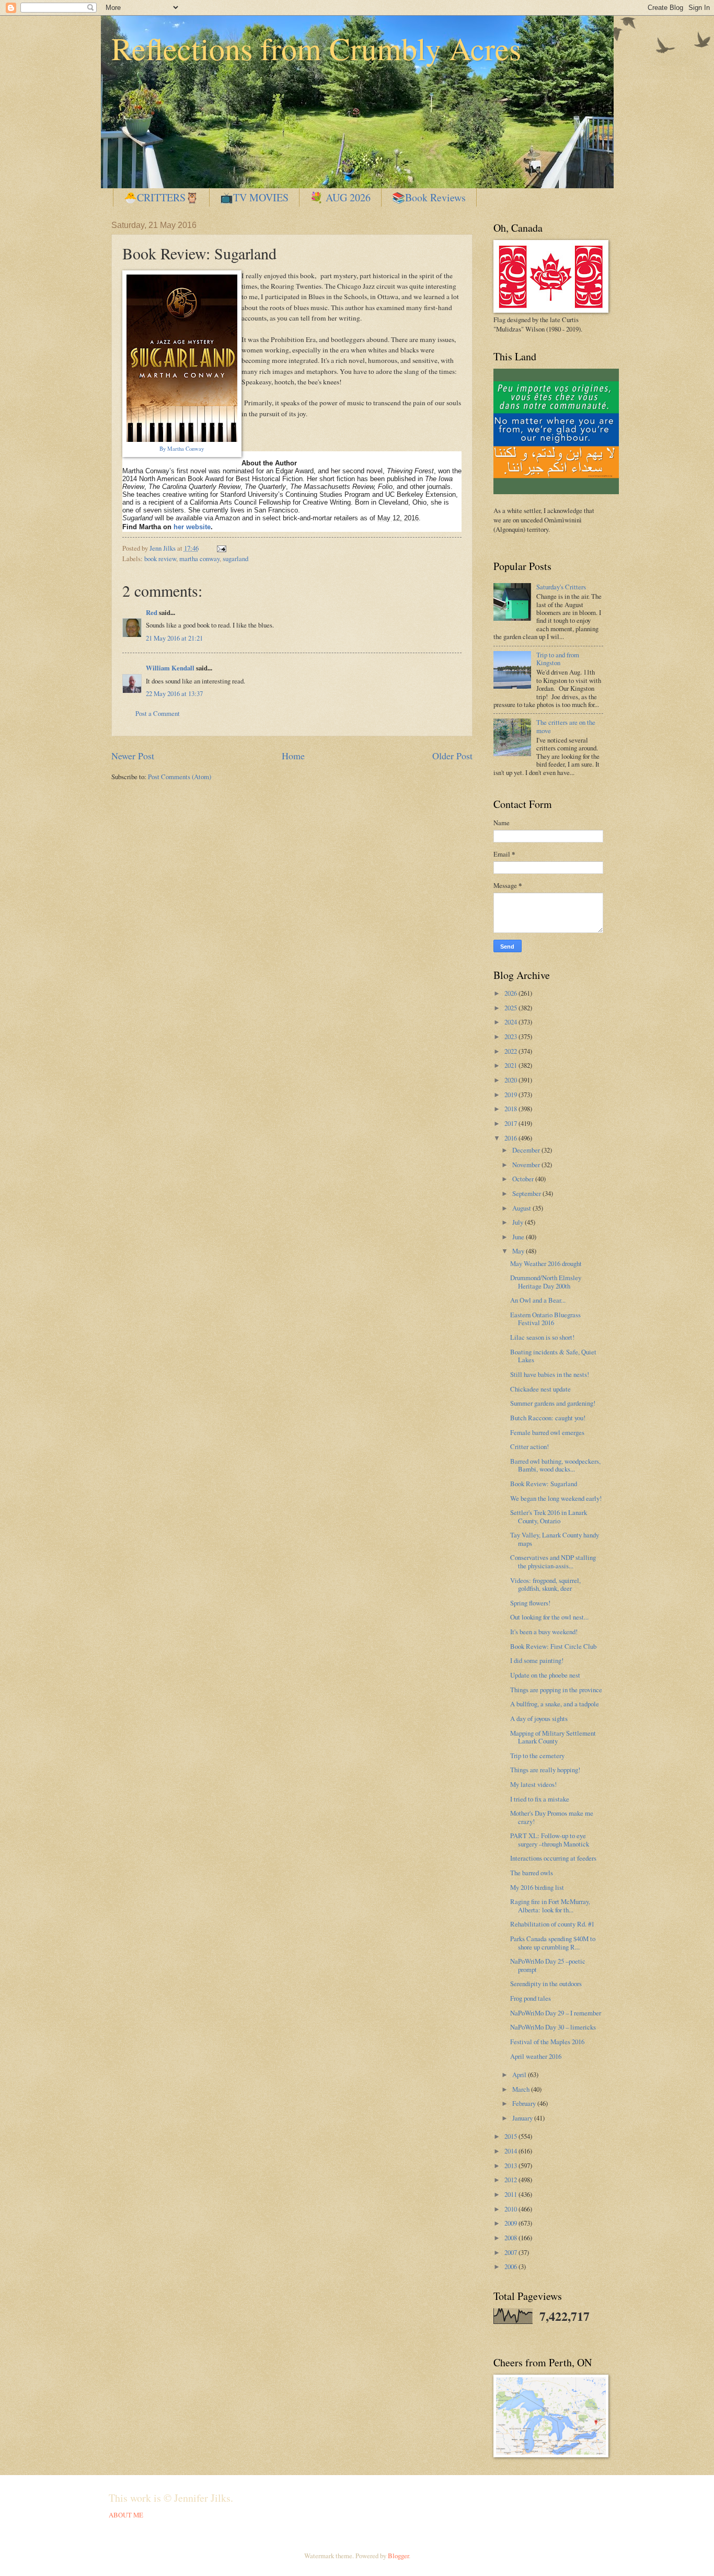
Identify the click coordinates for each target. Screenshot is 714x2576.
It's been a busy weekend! (544, 1632)
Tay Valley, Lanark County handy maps (555, 1539)
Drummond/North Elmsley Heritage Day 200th (546, 1281)
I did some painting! (537, 1660)
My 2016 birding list (537, 1887)
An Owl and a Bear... (538, 1300)
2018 (511, 1109)
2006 (511, 2266)
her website (192, 527)
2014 (511, 2151)
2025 (511, 1008)
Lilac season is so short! (542, 1337)
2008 (511, 2238)
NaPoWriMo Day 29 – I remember (556, 2013)
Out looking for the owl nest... (549, 1617)
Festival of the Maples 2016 (547, 2042)
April (520, 2075)
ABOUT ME (126, 2515)
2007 (511, 2252)
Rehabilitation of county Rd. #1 (552, 1924)
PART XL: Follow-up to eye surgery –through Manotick (550, 1839)
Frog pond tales (531, 1998)
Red (152, 612)
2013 (511, 2165)
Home (293, 756)
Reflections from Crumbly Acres (316, 48)
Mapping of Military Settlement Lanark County (553, 1737)
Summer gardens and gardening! (553, 1403)
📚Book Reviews (429, 197)
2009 (511, 2223)
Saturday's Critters (561, 587)
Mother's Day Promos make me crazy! (552, 1817)
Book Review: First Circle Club (553, 1646)
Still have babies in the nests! (550, 1374)
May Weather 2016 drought (546, 1263)
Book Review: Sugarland (544, 1484)
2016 (511, 1138)
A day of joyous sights (539, 1718)
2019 (511, 1095)
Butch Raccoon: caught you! (548, 1418)
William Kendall (170, 668)
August (522, 1208)
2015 (511, 2136)
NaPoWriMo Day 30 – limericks (553, 2027)
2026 (511, 993)
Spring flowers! (530, 1603)
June (519, 1237)
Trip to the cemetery (537, 1756)
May (519, 1251)
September (527, 1193)
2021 (511, 1065)
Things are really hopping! (545, 1770)
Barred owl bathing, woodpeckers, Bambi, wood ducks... (555, 1465)
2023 (511, 1036)
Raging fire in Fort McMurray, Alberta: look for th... (550, 1905)
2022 (511, 1051)
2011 (511, 2194)
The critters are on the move (566, 726)
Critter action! (529, 1446)
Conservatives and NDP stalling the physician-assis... (553, 1561)
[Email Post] (220, 548)
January (523, 2118)
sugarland (235, 558)
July (519, 1222)
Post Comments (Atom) (180, 777)
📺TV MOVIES (254, 197)
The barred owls (532, 1873)
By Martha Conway (182, 449)
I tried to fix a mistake (540, 1799)
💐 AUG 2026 (340, 197)
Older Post (452, 756)
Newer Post (133, 756)
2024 (511, 1022)
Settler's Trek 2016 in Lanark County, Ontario (549, 1516)
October (524, 1179)
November (527, 1165)
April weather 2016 (536, 2056)
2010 (511, 2209)
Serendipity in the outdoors (546, 1984)
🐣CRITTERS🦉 (161, 197)
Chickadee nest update (540, 1389)
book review (160, 558)
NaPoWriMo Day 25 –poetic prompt (548, 1965)
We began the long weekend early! (556, 1498)
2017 (511, 1123)
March (522, 2089)
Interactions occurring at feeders (553, 1858)
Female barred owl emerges (547, 1432)
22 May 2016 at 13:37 (174, 693)
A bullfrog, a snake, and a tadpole (555, 1704)
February (525, 2103)
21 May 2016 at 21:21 (174, 638)
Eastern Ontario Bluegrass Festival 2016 (545, 1319)
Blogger (398, 2556)
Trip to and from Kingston (558, 659)
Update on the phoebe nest (545, 1675)
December (527, 1150)
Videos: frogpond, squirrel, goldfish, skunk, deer (545, 1584)
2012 (511, 2180)
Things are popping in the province (556, 1690)
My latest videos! (533, 1784)
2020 (511, 1080)
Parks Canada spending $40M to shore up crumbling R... (553, 1942)
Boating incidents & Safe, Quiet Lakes (553, 1356)
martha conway (199, 558)
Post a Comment (158, 713)
